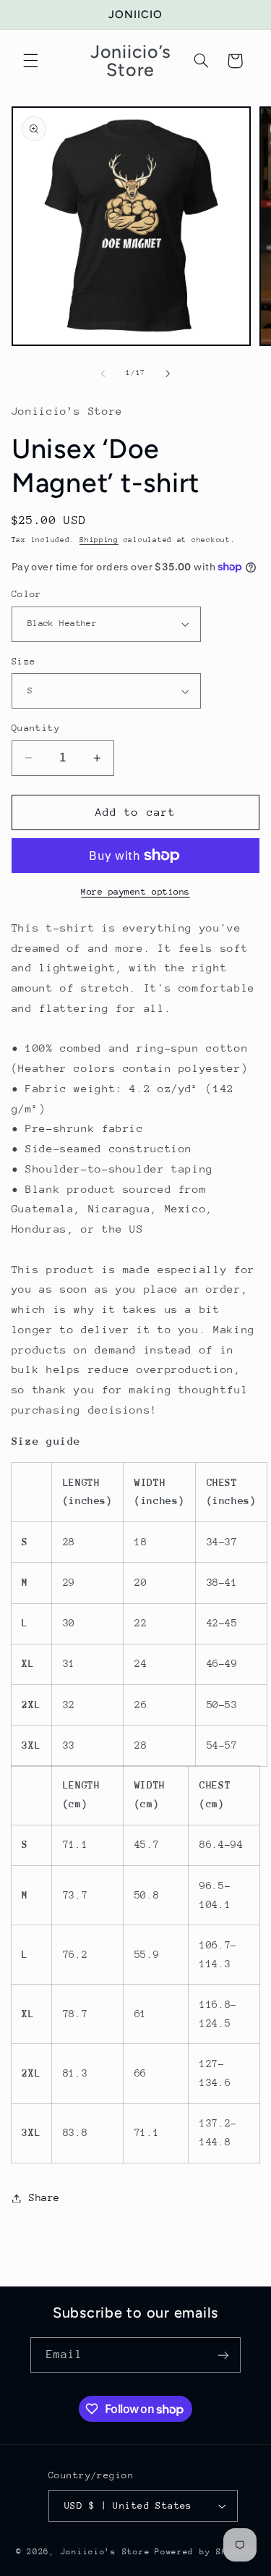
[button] (30, 61)
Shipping (99, 540)
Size (24, 661)
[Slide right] (168, 373)
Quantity (36, 728)
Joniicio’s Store (106, 2552)
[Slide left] (103, 373)
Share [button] (44, 2197)
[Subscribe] (223, 2355)
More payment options (135, 892)
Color (27, 594)
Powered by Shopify (205, 2552)
